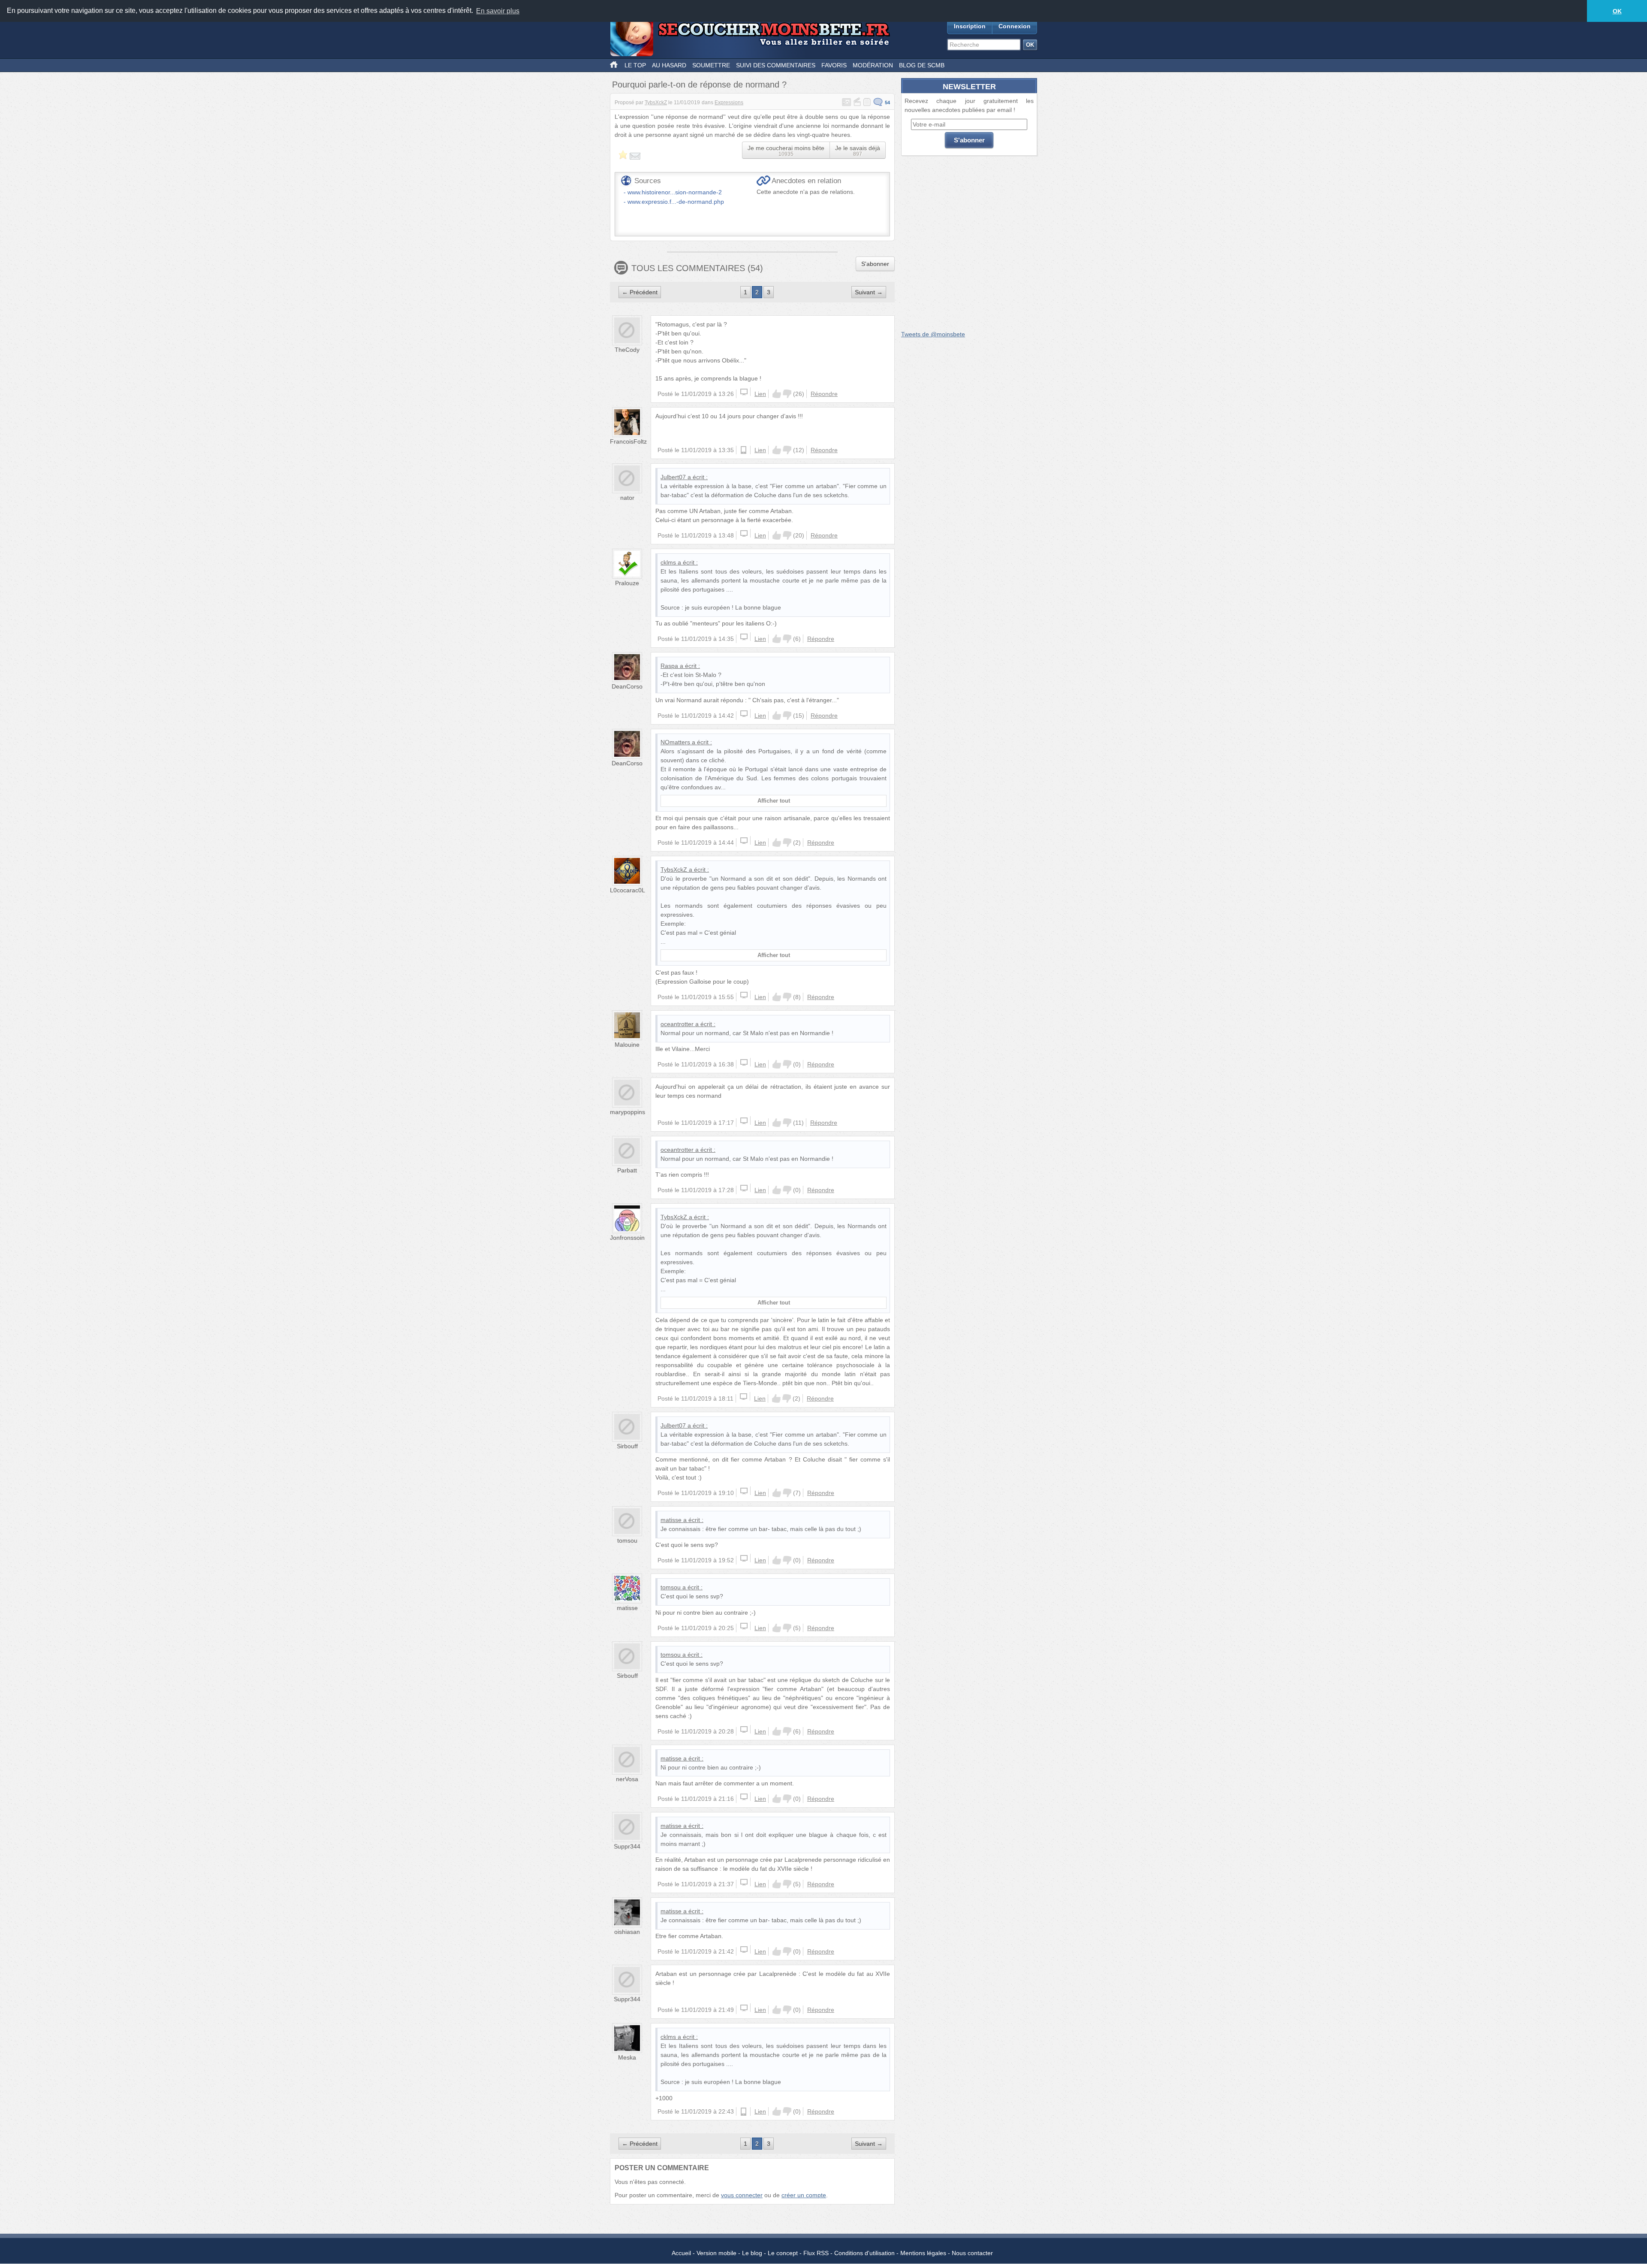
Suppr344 (627, 1846)
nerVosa (627, 1779)
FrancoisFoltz (628, 441)
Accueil (681, 2253)
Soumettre (711, 65)
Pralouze (627, 583)
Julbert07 (673, 477)
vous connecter (742, 2195)
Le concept (783, 2253)
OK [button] (1617, 11)
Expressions (729, 103)
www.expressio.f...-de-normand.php (676, 202)
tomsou (627, 1540)
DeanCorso (627, 686)
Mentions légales (923, 2253)
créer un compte (804, 2195)
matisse (671, 1520)
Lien (760, 394)
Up (777, 394)
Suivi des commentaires (776, 65)
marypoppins (627, 1112)
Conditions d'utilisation (864, 2253)
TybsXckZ (656, 103)
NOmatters (675, 742)
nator (627, 498)
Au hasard (669, 65)
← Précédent (640, 292)
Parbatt (627, 1170)
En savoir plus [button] (498, 11)
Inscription (970, 26)
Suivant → (869, 292)
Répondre (824, 394)
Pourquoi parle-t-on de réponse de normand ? (699, 85)
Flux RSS (816, 2253)
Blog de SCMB (922, 65)
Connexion (1015, 26)
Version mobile (716, 2253)
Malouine (627, 1045)
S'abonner (875, 264)
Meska (627, 2057)
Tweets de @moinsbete (933, 334)
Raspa (669, 666)
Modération (873, 65)
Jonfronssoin (627, 1238)
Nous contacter (972, 2253)
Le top (635, 65)
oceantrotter (677, 1024)
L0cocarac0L (627, 890)
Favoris (834, 65)
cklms (668, 562)
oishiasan (627, 1932)
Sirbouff (627, 1446)
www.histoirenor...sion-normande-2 (675, 192)
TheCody (627, 350)
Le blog (752, 2253)
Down (787, 394)
